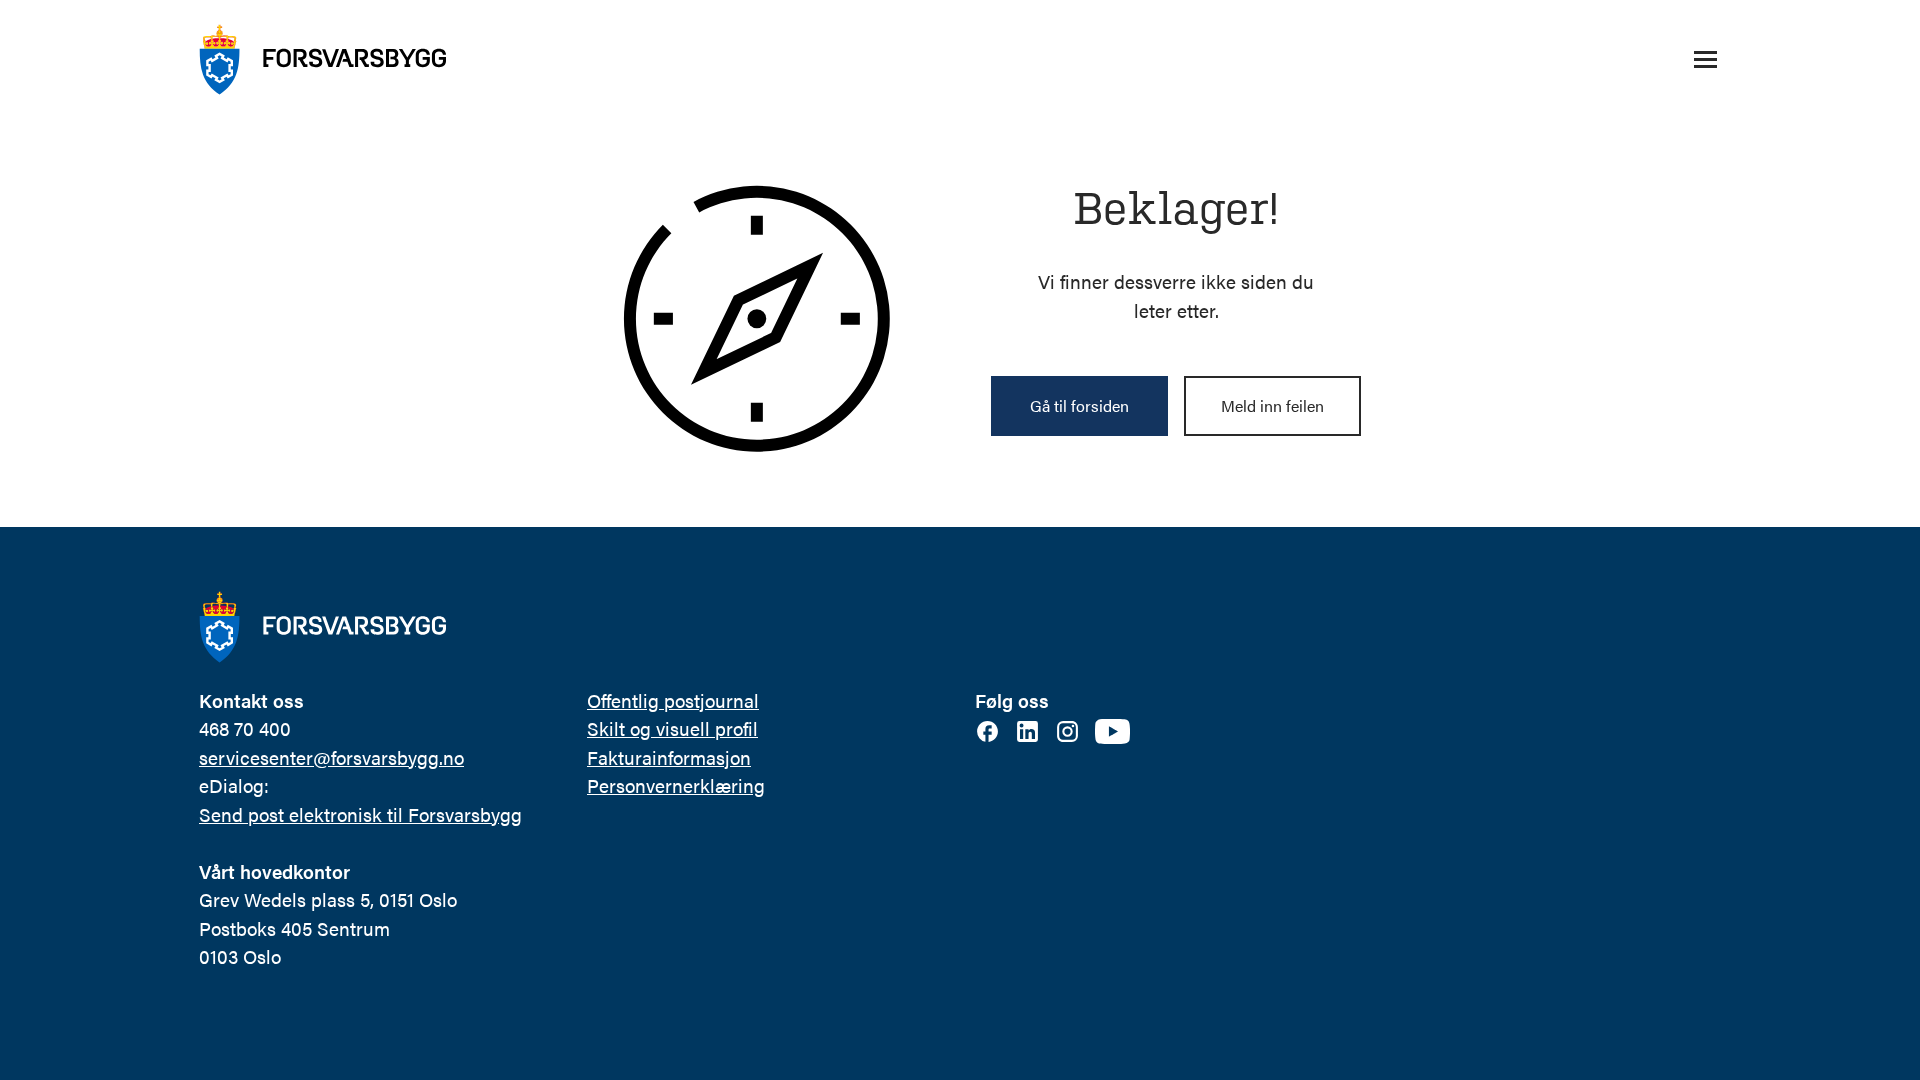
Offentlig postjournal (673, 700)
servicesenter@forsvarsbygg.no (331, 757)
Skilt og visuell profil (672, 728)
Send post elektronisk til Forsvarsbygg (360, 814)
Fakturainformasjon (669, 757)
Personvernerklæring (676, 785)
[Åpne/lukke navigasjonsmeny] (1705, 60)
